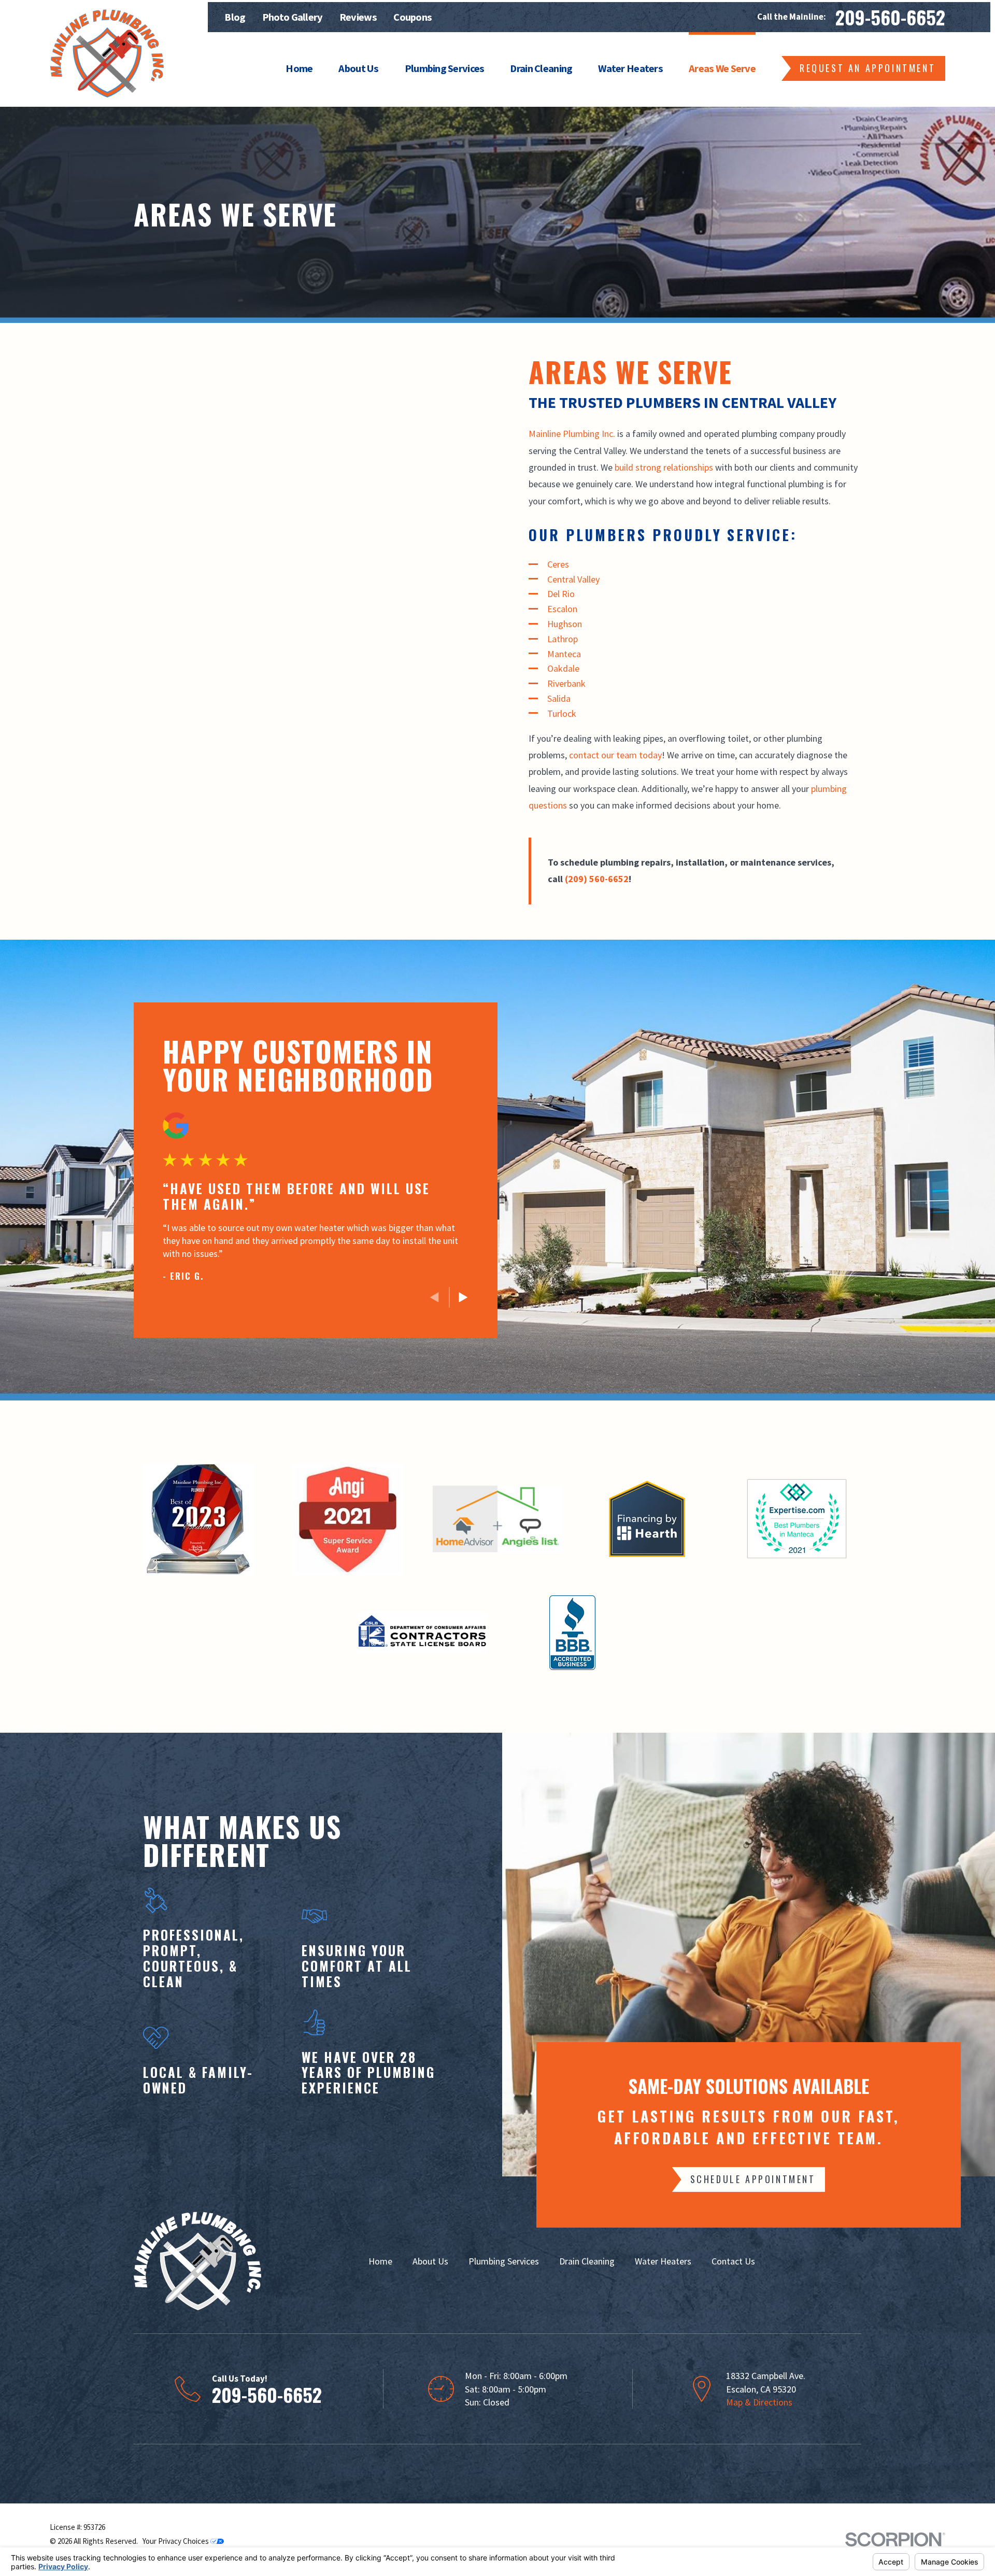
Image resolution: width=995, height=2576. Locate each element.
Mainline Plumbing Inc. (572, 434)
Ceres (559, 564)
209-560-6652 (890, 17)
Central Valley (573, 579)
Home (380, 2261)
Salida (559, 698)
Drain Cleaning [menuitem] (541, 68)
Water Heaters (663, 2261)
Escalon (562, 609)
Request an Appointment (868, 68)
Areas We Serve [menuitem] (722, 68)
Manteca (564, 654)
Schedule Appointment (753, 2179)
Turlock (562, 713)
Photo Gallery (293, 17)
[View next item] (463, 1297)
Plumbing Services (504, 2261)
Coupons (413, 17)
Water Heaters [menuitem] (630, 68)
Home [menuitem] (299, 68)
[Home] (107, 53)
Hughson (565, 624)
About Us (430, 2261)
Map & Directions (759, 2402)
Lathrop (563, 639)
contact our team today (615, 755)
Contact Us (733, 2261)
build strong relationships (664, 467)
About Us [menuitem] (358, 68)
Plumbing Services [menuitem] (445, 68)
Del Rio (561, 594)
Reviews (358, 17)
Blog (235, 17)
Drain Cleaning (587, 2261)
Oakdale (563, 668)
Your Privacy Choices (176, 2541)
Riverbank (566, 683)
